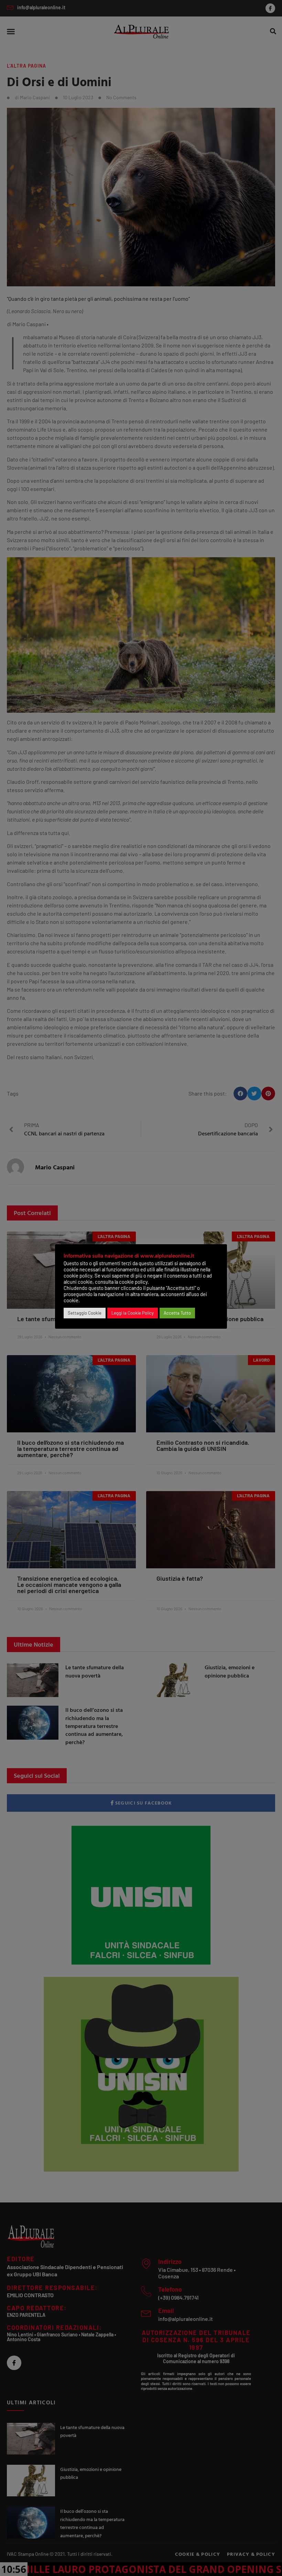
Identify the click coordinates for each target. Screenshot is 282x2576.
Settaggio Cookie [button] (85, 1313)
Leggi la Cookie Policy (133, 1313)
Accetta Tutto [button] (177, 1313)
